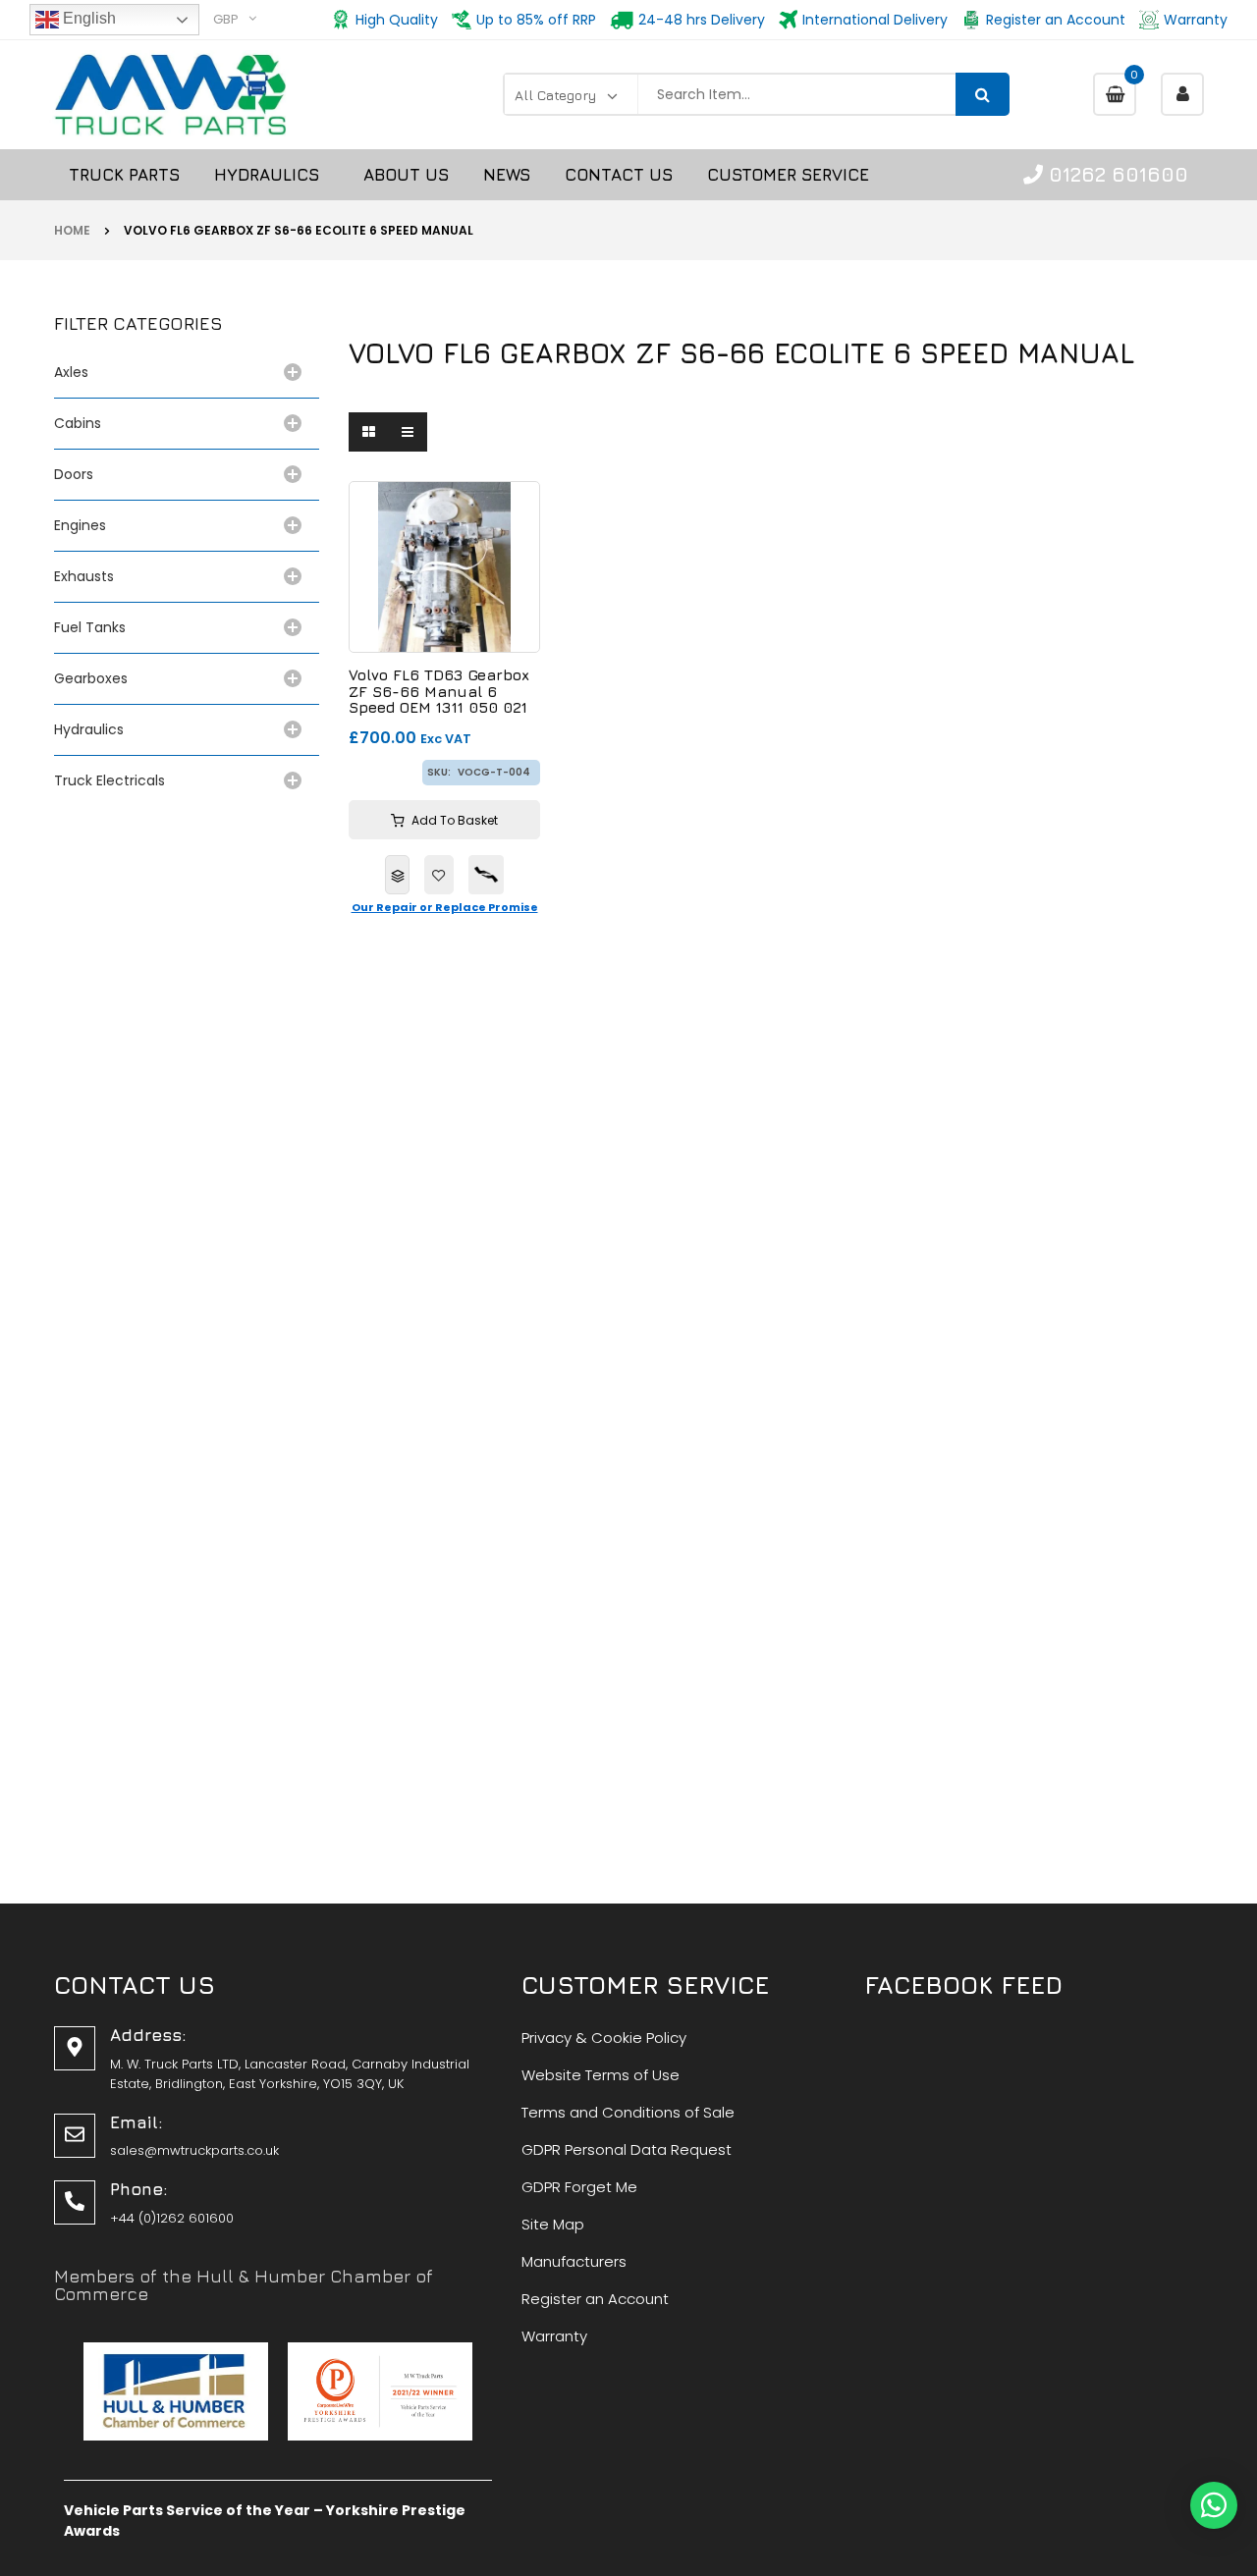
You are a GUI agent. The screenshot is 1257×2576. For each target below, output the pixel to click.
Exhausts (84, 576)
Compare (397, 875)
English (87, 18)
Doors (74, 474)
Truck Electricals (109, 780)
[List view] (408, 432)
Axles (75, 372)
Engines (80, 525)
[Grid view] (368, 432)
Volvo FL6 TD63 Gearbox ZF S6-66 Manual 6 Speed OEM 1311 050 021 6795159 (439, 692)
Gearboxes (91, 678)
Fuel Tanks (90, 627)
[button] (1214, 2505)
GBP (226, 19)
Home (72, 230)
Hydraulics (93, 729)
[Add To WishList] (439, 875)
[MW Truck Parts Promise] (486, 875)
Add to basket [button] (455, 820)
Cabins (78, 423)
